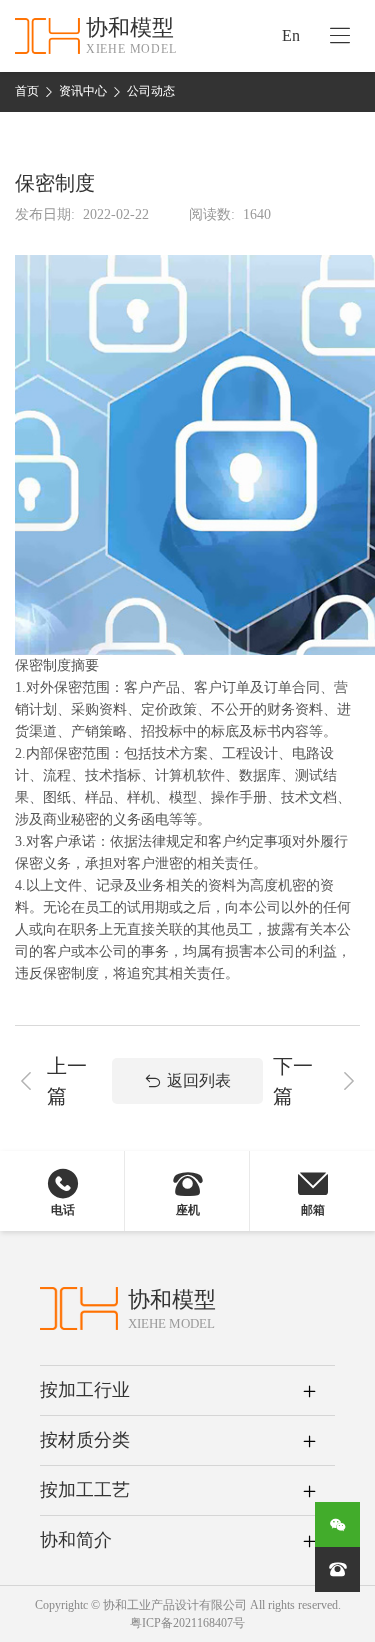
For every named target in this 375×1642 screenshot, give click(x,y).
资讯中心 (83, 91)
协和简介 (76, 1540)
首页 (27, 91)
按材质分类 (85, 1440)
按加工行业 (85, 1390)
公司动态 (151, 91)
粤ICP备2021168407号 (187, 1623)
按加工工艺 (85, 1490)
